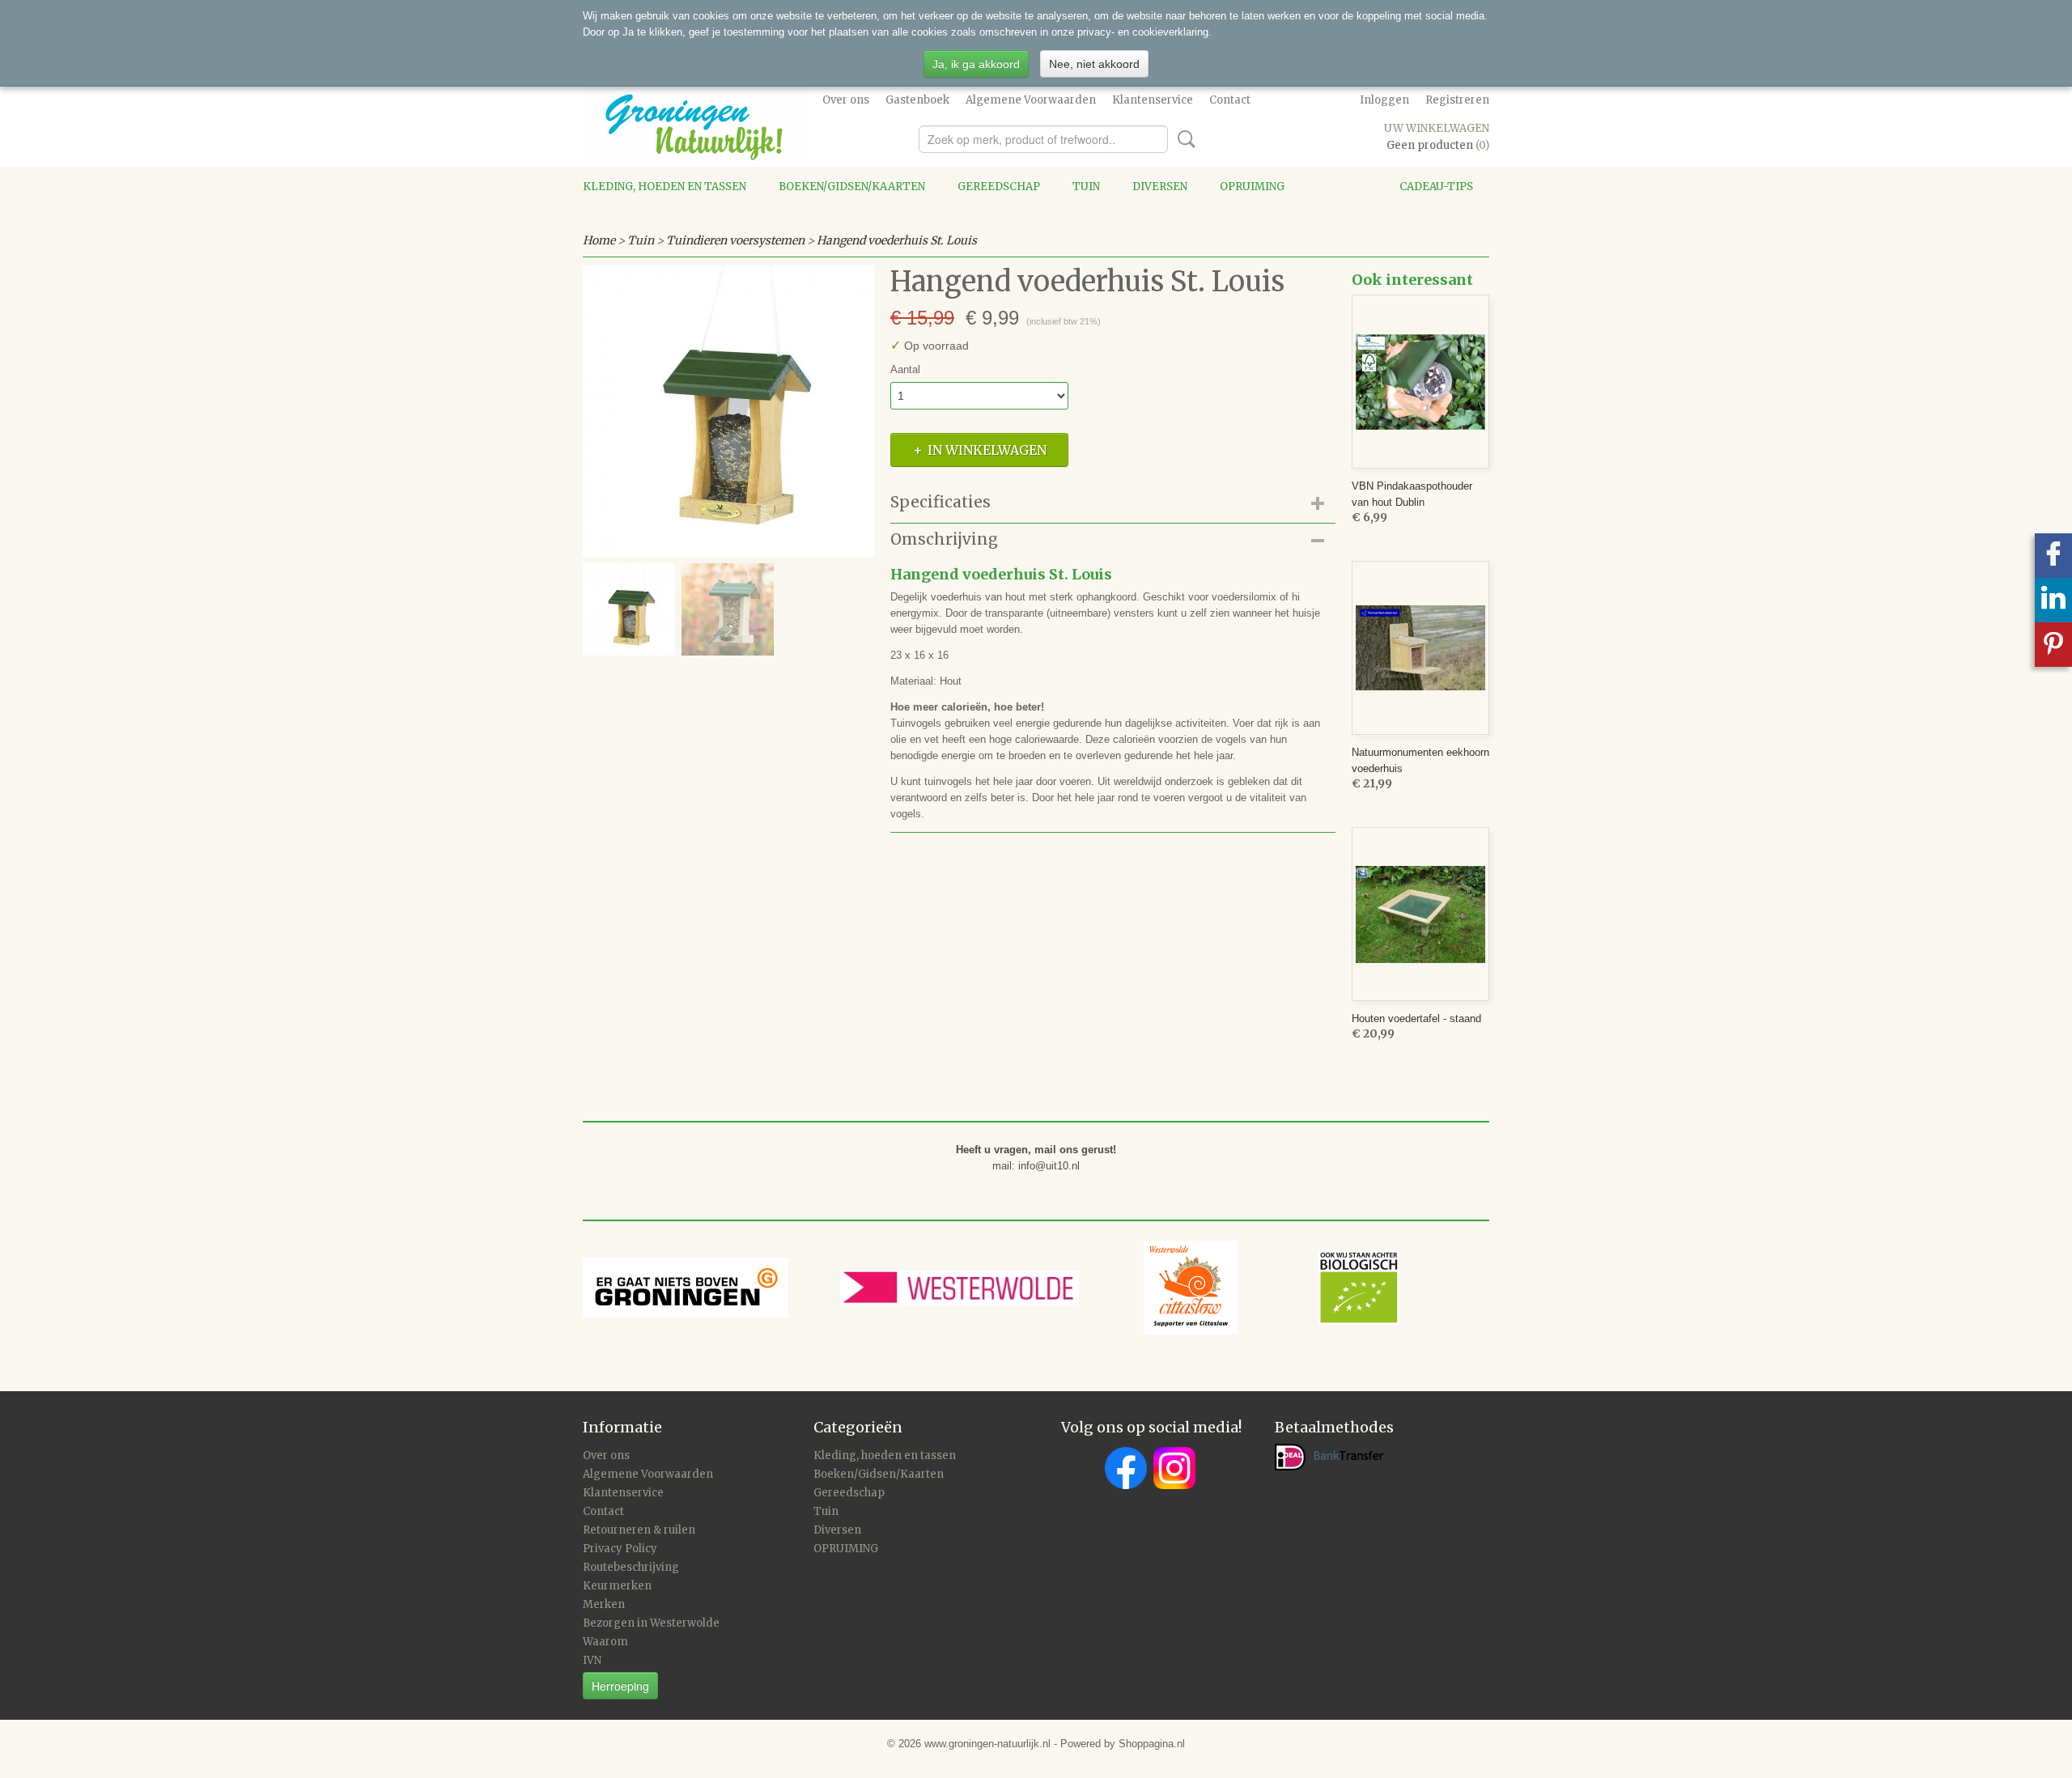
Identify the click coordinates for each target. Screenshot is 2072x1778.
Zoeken (1183, 139)
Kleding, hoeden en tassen (664, 187)
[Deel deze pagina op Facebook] (2053, 556)
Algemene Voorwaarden (1031, 100)
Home (599, 240)
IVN (592, 1660)
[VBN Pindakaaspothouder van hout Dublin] (1420, 382)
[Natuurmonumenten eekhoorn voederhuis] (1420, 648)
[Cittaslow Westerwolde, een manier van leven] (1272, 1286)
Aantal (905, 369)
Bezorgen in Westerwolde (651, 1623)
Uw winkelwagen (1437, 128)
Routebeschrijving (631, 1567)
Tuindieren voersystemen (735, 240)
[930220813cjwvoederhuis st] (728, 411)
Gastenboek (917, 100)
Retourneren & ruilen (639, 1530)
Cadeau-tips (1436, 187)
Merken (604, 1604)
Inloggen (1384, 100)
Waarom (605, 1642)
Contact (1230, 100)
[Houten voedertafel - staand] (1420, 914)
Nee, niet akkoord (1094, 64)
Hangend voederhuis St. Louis (897, 240)
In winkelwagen (987, 450)
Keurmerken (617, 1586)
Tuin (1086, 187)
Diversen (1160, 187)
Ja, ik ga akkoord (976, 64)
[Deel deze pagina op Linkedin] (2053, 600)
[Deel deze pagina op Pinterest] (2053, 645)
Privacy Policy (620, 1549)
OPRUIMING (1252, 187)
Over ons (846, 100)
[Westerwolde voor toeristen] (992, 1286)
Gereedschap (999, 187)
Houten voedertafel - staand (1416, 1018)
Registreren (1457, 100)
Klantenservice (1153, 100)
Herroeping (620, 1686)
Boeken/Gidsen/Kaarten (852, 187)
